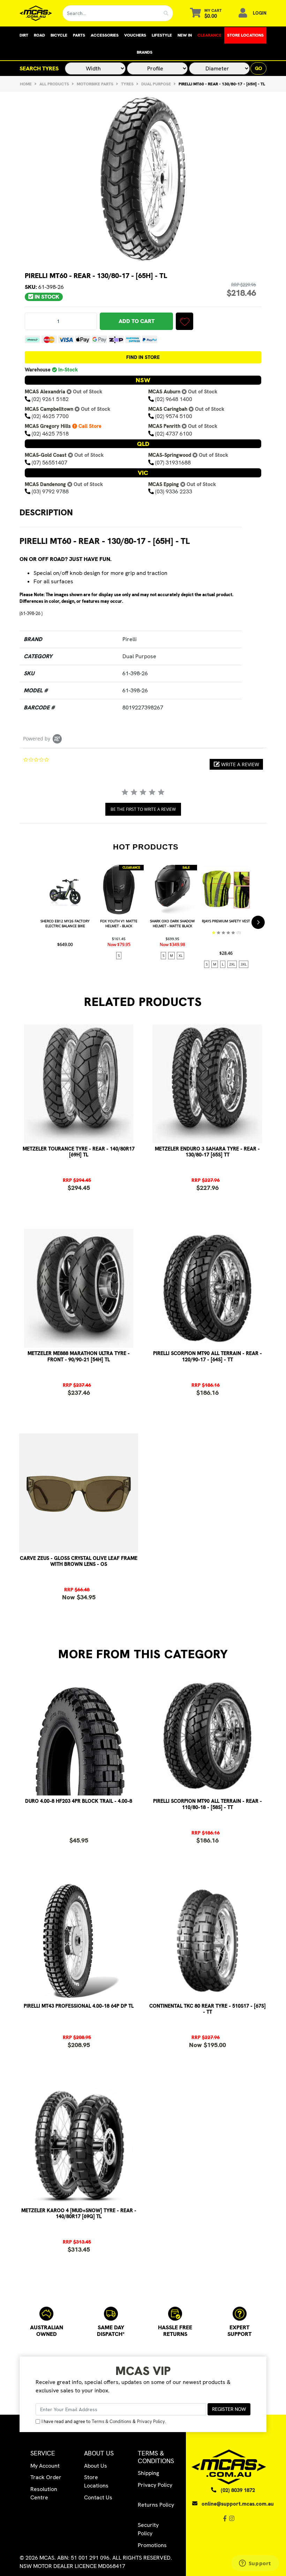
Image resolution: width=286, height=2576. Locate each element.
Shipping (148, 2473)
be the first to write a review (143, 809)
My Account (45, 2466)
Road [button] (39, 35)
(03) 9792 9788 (50, 491)
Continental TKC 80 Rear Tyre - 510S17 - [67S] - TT (208, 2009)
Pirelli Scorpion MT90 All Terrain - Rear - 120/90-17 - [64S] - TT (208, 1356)
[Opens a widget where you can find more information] (255, 2564)
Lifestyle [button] (162, 35)
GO (258, 68)
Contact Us (98, 2497)
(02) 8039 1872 (238, 2490)
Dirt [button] (24, 35)
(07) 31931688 (173, 463)
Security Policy (148, 2529)
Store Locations (245, 35)
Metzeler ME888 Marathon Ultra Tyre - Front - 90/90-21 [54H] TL (79, 1356)
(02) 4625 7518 (50, 434)
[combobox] (111, 13)
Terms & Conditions (111, 2421)
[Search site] (166, 13)
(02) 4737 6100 (174, 434)
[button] (185, 321)
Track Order (46, 2477)
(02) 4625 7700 (50, 416)
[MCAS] (36, 13)
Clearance (209, 35)
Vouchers (135, 35)
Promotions (152, 2545)
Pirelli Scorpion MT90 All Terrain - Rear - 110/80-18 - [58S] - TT (208, 1804)
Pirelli (130, 639)
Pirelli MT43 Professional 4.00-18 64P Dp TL (79, 2006)
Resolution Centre (44, 2493)
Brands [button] (145, 52)
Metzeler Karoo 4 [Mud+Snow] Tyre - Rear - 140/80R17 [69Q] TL (79, 2213)
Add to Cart (137, 321)
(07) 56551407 (50, 463)
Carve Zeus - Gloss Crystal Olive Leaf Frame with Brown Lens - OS (79, 1561)
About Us (96, 2466)
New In (185, 35)
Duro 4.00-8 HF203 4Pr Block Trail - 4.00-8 (79, 1801)
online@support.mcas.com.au (238, 2504)
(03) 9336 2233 (174, 491)
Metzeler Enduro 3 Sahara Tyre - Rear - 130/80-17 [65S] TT (207, 1152)
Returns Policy (156, 2505)
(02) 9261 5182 (50, 399)
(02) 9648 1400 (174, 399)
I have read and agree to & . (104, 2421)
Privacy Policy (151, 2421)
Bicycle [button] (59, 35)
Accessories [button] (105, 35)
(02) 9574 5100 (174, 416)
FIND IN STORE (143, 357)
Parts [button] (79, 35)
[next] (258, 922)
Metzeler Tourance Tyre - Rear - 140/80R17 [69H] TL (79, 1152)
